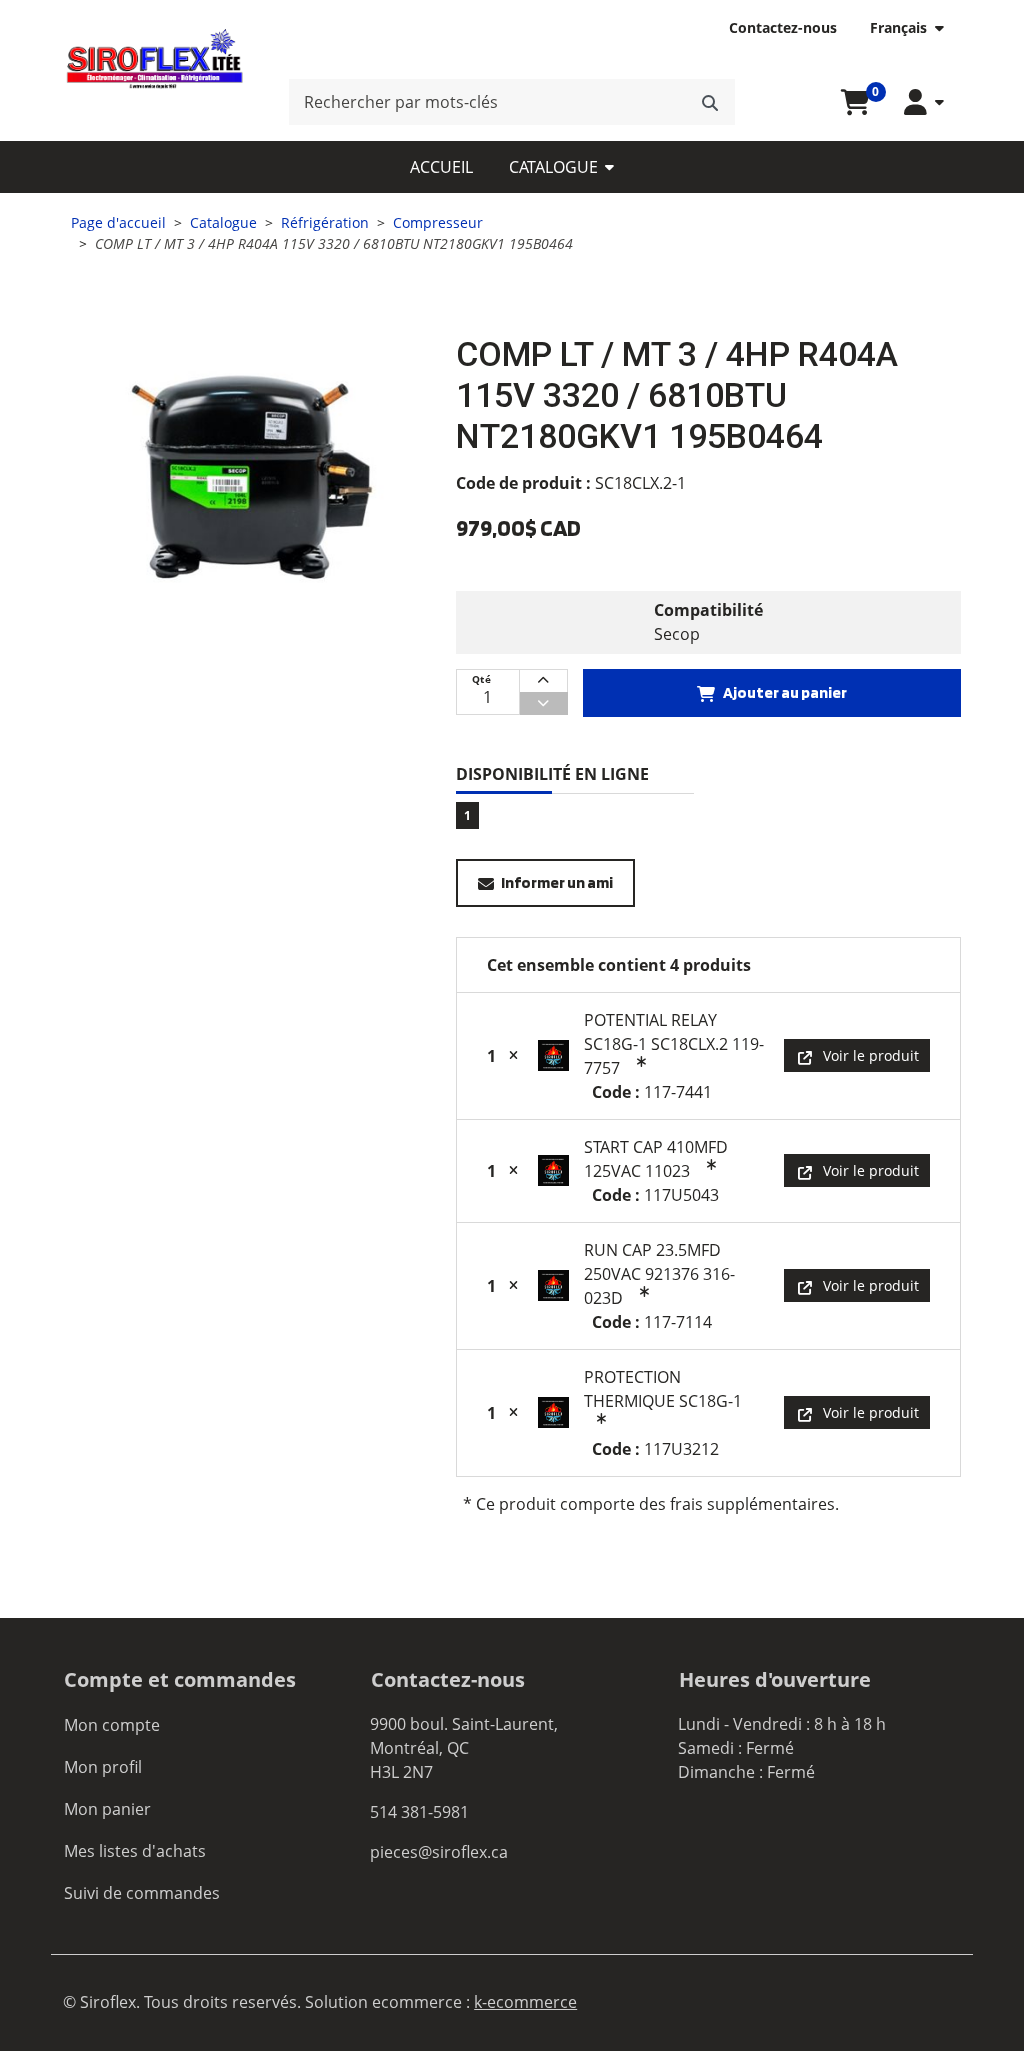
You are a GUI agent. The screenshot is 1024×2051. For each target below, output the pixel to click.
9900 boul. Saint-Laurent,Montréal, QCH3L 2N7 (464, 1748)
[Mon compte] (924, 102)
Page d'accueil (118, 222)
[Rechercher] (710, 102)
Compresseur (438, 222)
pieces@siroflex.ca (439, 1852)
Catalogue (553, 167)
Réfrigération (325, 222)
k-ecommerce (525, 2002)
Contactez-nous (783, 27)
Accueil (441, 167)
